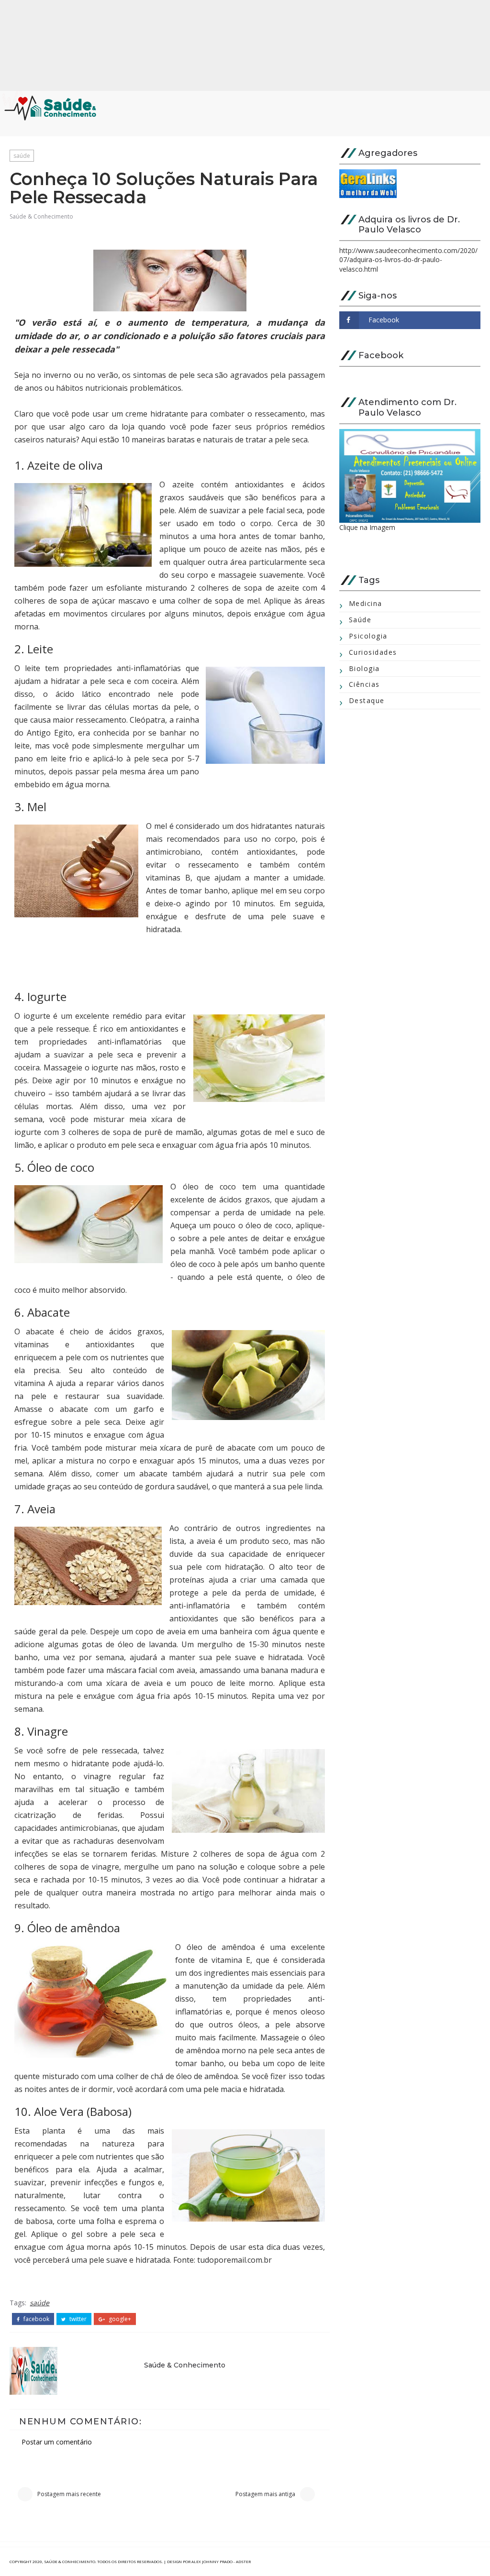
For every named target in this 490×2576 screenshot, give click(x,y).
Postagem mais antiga (265, 2494)
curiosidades (373, 652)
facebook (36, 2319)
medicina (366, 603)
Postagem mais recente (69, 2494)
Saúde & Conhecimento (41, 216)
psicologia (368, 636)
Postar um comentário (57, 2442)
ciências (364, 684)
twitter (77, 2319)
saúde (22, 156)
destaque (367, 700)
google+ (119, 2319)
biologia (364, 668)
